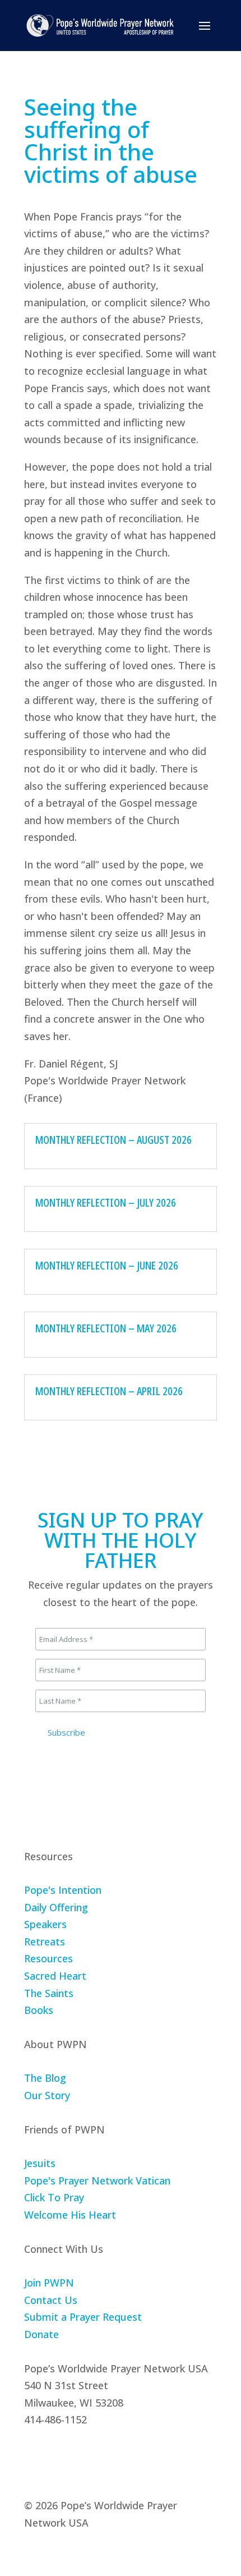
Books (39, 2010)
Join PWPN (49, 2283)
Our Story (47, 2095)
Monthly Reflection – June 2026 (107, 1265)
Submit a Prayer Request (83, 2317)
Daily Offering (56, 1907)
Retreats (45, 1942)
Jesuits (40, 2163)
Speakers (45, 1924)
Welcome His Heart (70, 2215)
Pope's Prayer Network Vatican (97, 2181)
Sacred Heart (55, 1976)
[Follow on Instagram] (59, 2454)
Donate (41, 2334)
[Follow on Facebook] (33, 2454)
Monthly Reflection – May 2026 (106, 1328)
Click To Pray (54, 2197)
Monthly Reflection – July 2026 (106, 1202)
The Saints (49, 1993)
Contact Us (51, 2300)
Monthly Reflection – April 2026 (109, 1391)
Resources (48, 1958)
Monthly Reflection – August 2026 (113, 1140)
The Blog (45, 2078)
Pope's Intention (63, 1890)
